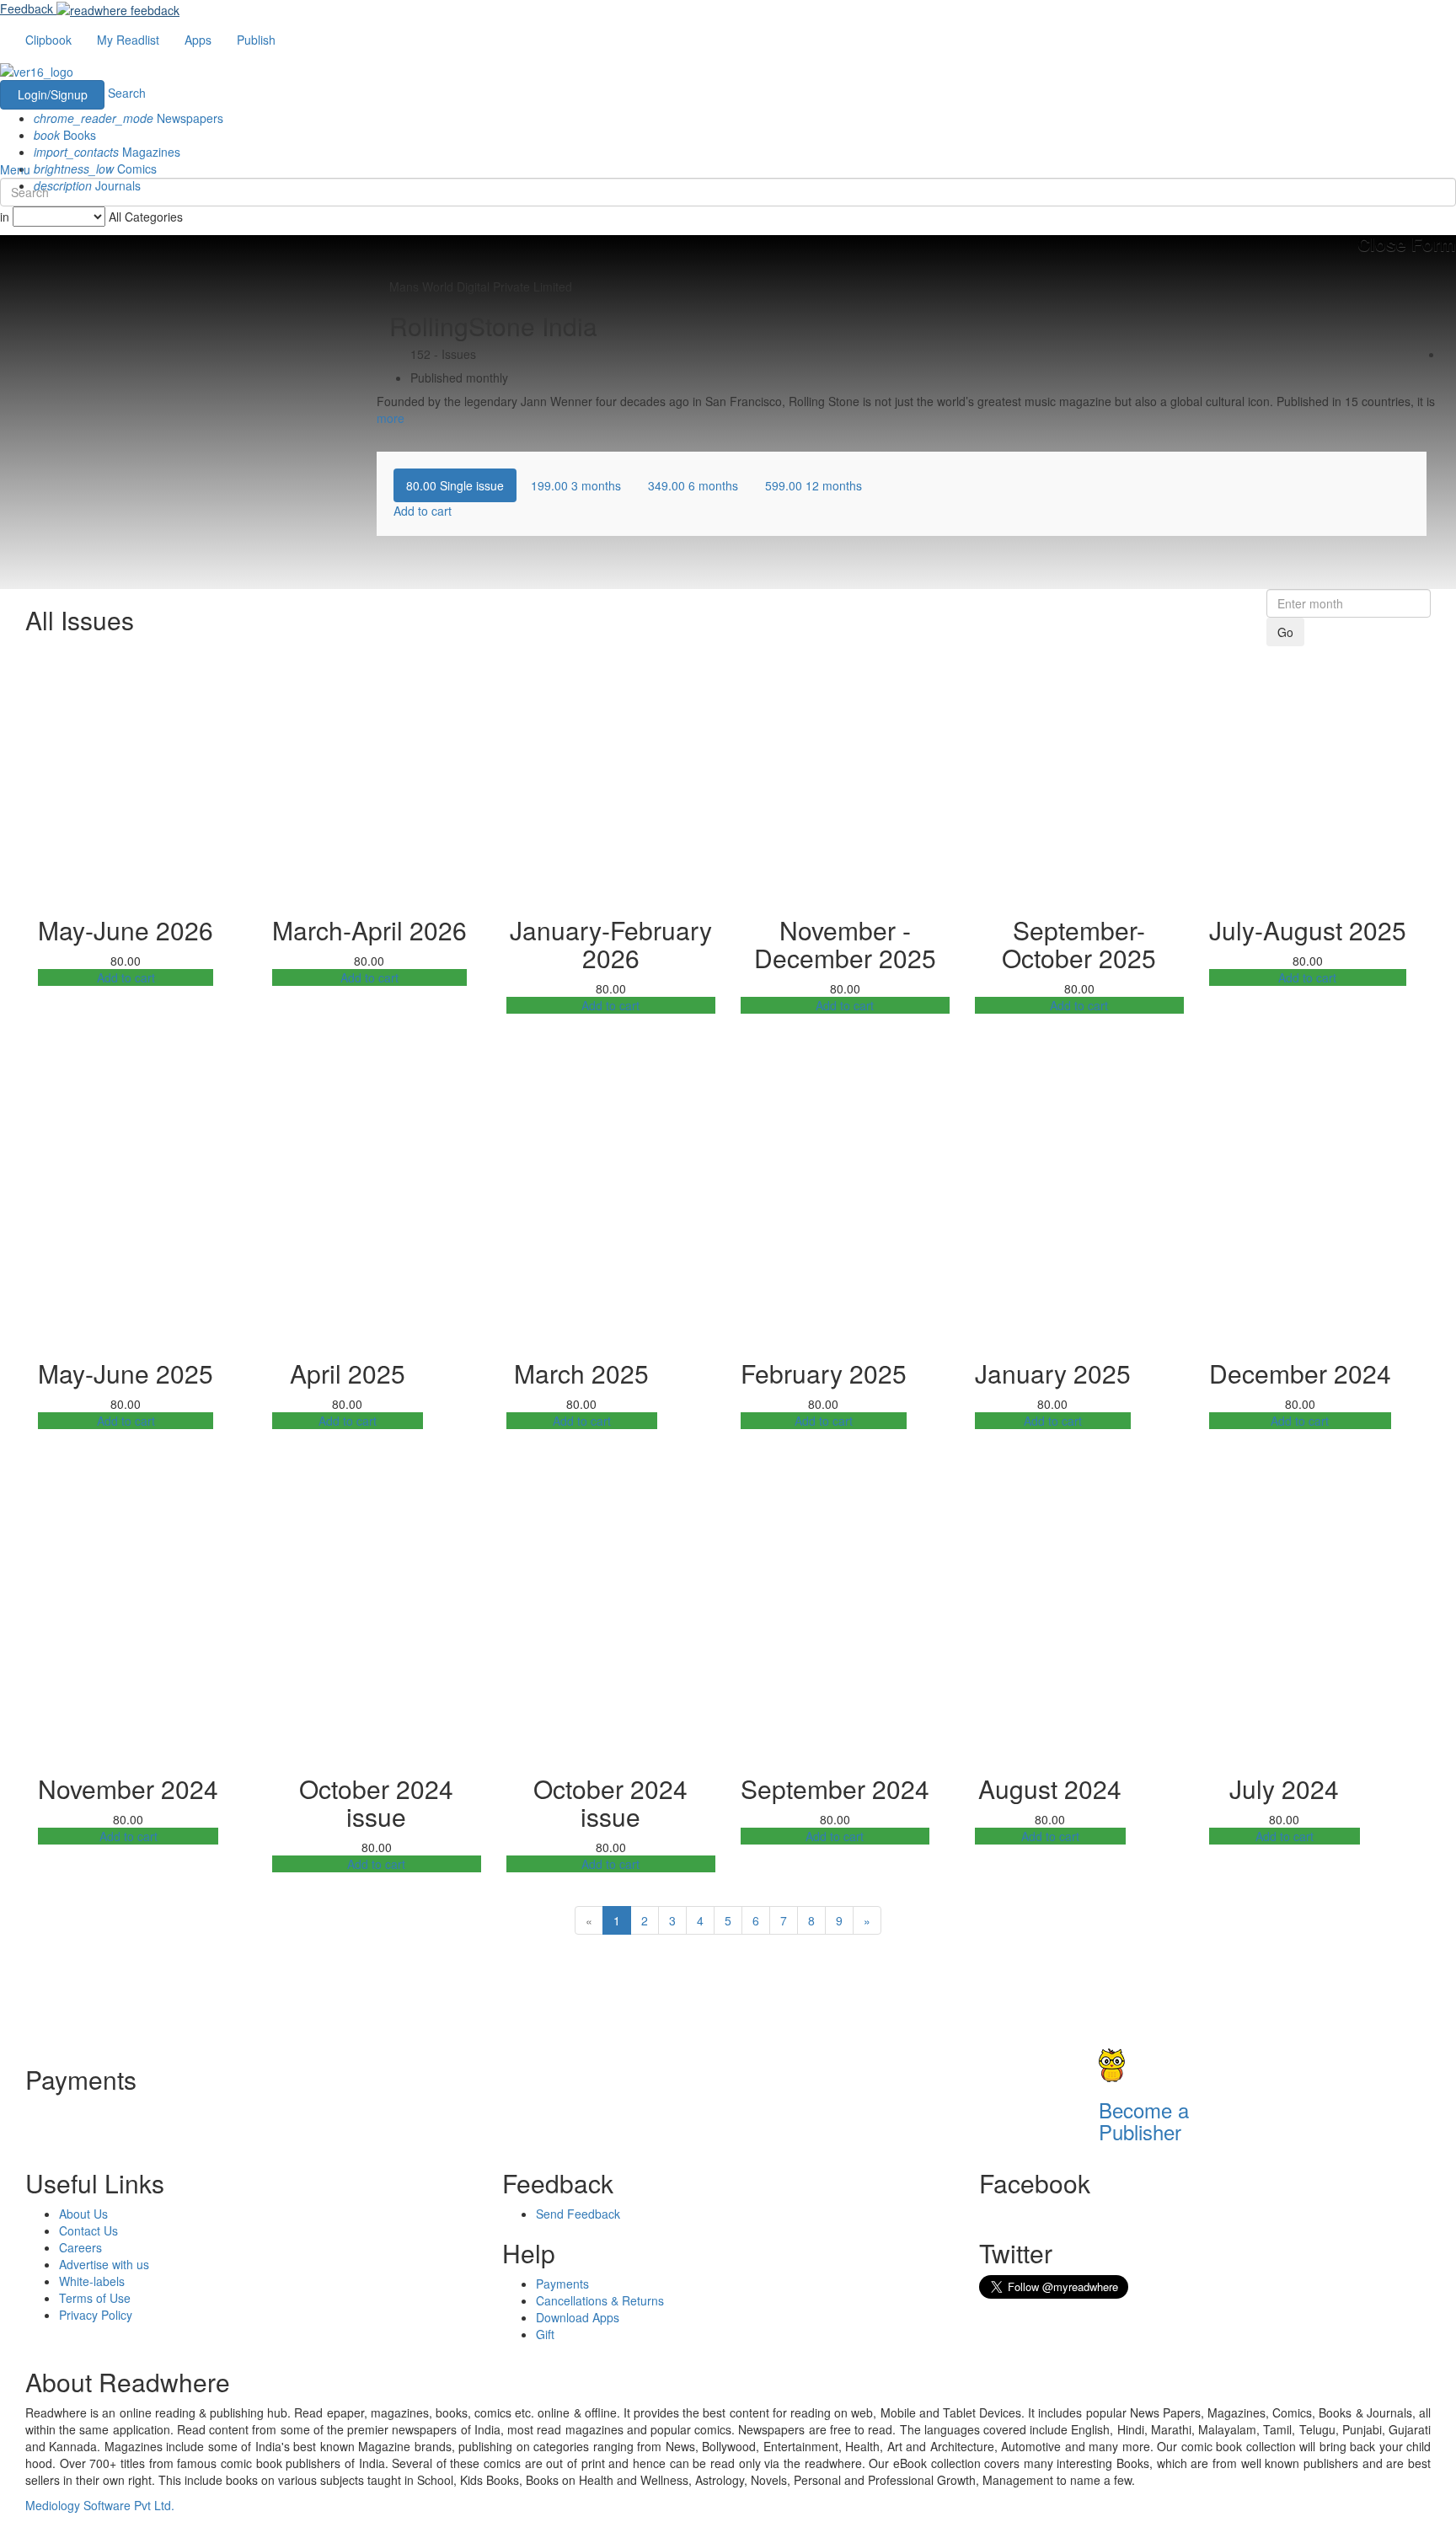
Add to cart (126, 977)
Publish (256, 40)
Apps (198, 40)
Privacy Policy (96, 2315)
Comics (95, 169)
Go (1285, 632)
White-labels (92, 2281)
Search (127, 93)
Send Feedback (578, 2214)
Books (65, 135)
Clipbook (48, 40)
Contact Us (88, 2230)
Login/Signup (53, 94)
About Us (83, 2214)
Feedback (27, 8)
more (391, 418)
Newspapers (128, 118)
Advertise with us (104, 2264)
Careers (80, 2247)
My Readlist (128, 40)
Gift (545, 2334)
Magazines (107, 152)
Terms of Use (95, 2298)
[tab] (455, 485)
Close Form (1407, 244)
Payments (562, 2284)
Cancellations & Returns (600, 2300)
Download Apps (578, 2317)
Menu (15, 169)
